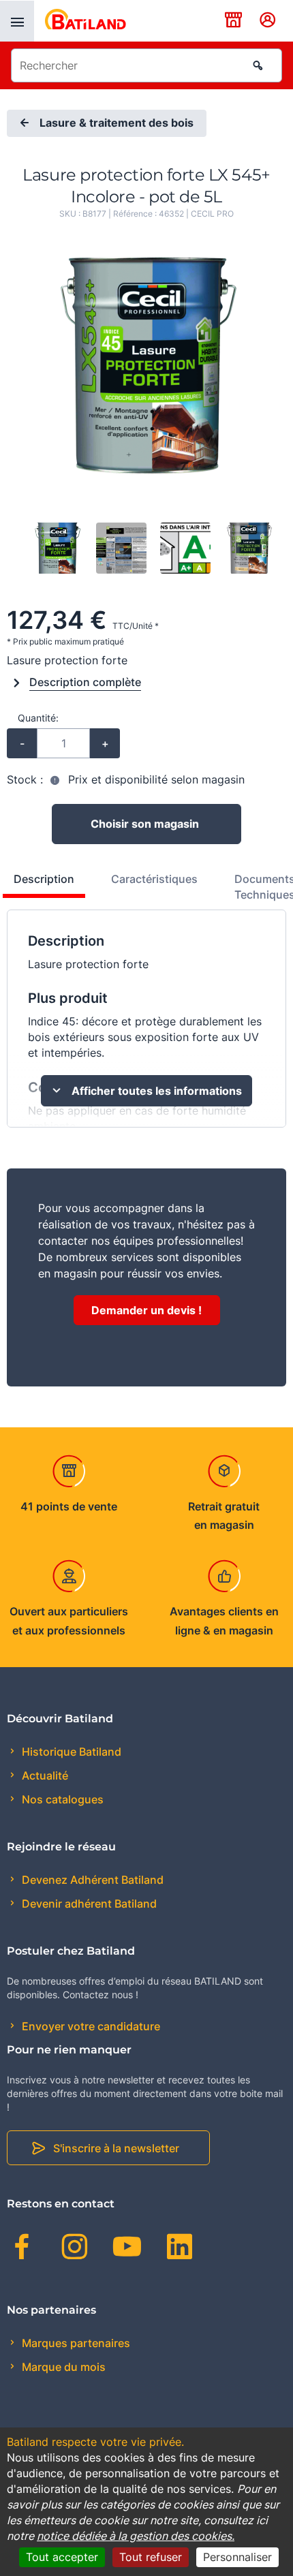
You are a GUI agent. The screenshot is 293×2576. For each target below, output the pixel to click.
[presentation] (17, 21)
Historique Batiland (70, 1752)
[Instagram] (75, 2249)
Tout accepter (62, 2557)
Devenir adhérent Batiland (88, 1904)
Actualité (44, 1775)
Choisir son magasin (145, 824)
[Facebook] (22, 2249)
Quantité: (38, 718)
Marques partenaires (75, 2343)
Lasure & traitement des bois (117, 123)
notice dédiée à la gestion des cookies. (136, 2536)
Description (44, 879)
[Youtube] (127, 2249)
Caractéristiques (154, 879)
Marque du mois (62, 2367)
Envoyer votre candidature (90, 2026)
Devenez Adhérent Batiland (91, 1880)
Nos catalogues (61, 1799)
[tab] (147, 890)
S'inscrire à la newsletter (116, 2148)
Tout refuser (151, 2557)
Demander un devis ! (146, 1310)
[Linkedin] (180, 2249)
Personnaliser (237, 2557)
